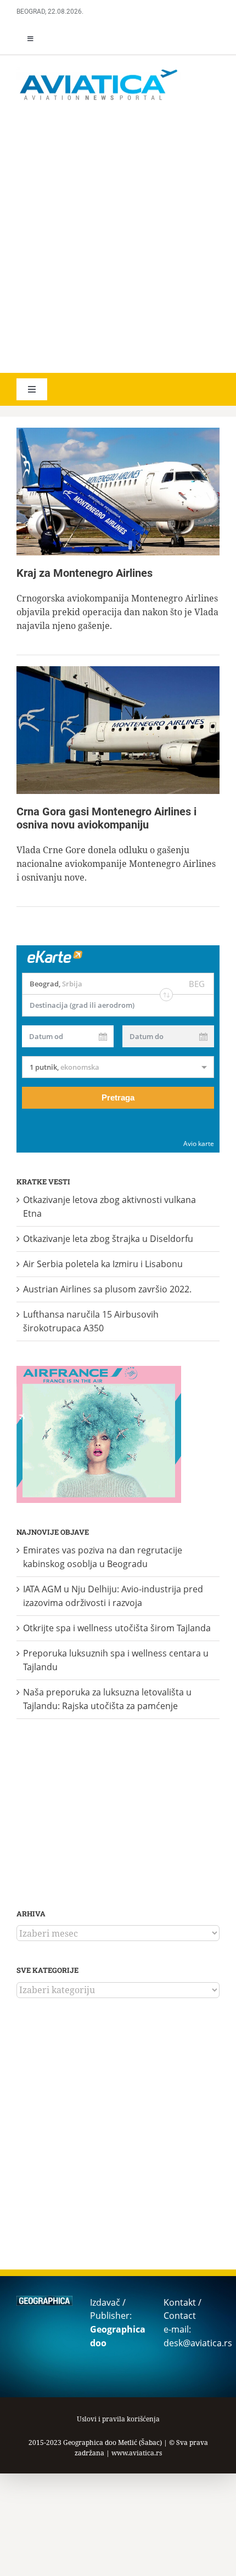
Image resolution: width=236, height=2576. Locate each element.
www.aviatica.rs (137, 2453)
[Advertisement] (118, 239)
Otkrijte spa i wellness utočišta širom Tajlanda (117, 1628)
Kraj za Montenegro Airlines (85, 573)
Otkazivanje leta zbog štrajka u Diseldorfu (108, 1239)
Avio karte (199, 1144)
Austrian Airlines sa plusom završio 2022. (107, 1289)
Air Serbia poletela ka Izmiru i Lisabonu (103, 1264)
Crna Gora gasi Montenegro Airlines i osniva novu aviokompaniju (106, 818)
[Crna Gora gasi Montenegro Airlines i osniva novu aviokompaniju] (118, 730)
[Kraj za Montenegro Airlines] (118, 492)
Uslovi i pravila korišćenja (118, 2419)
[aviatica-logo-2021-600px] (99, 71)
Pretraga (118, 1097)
